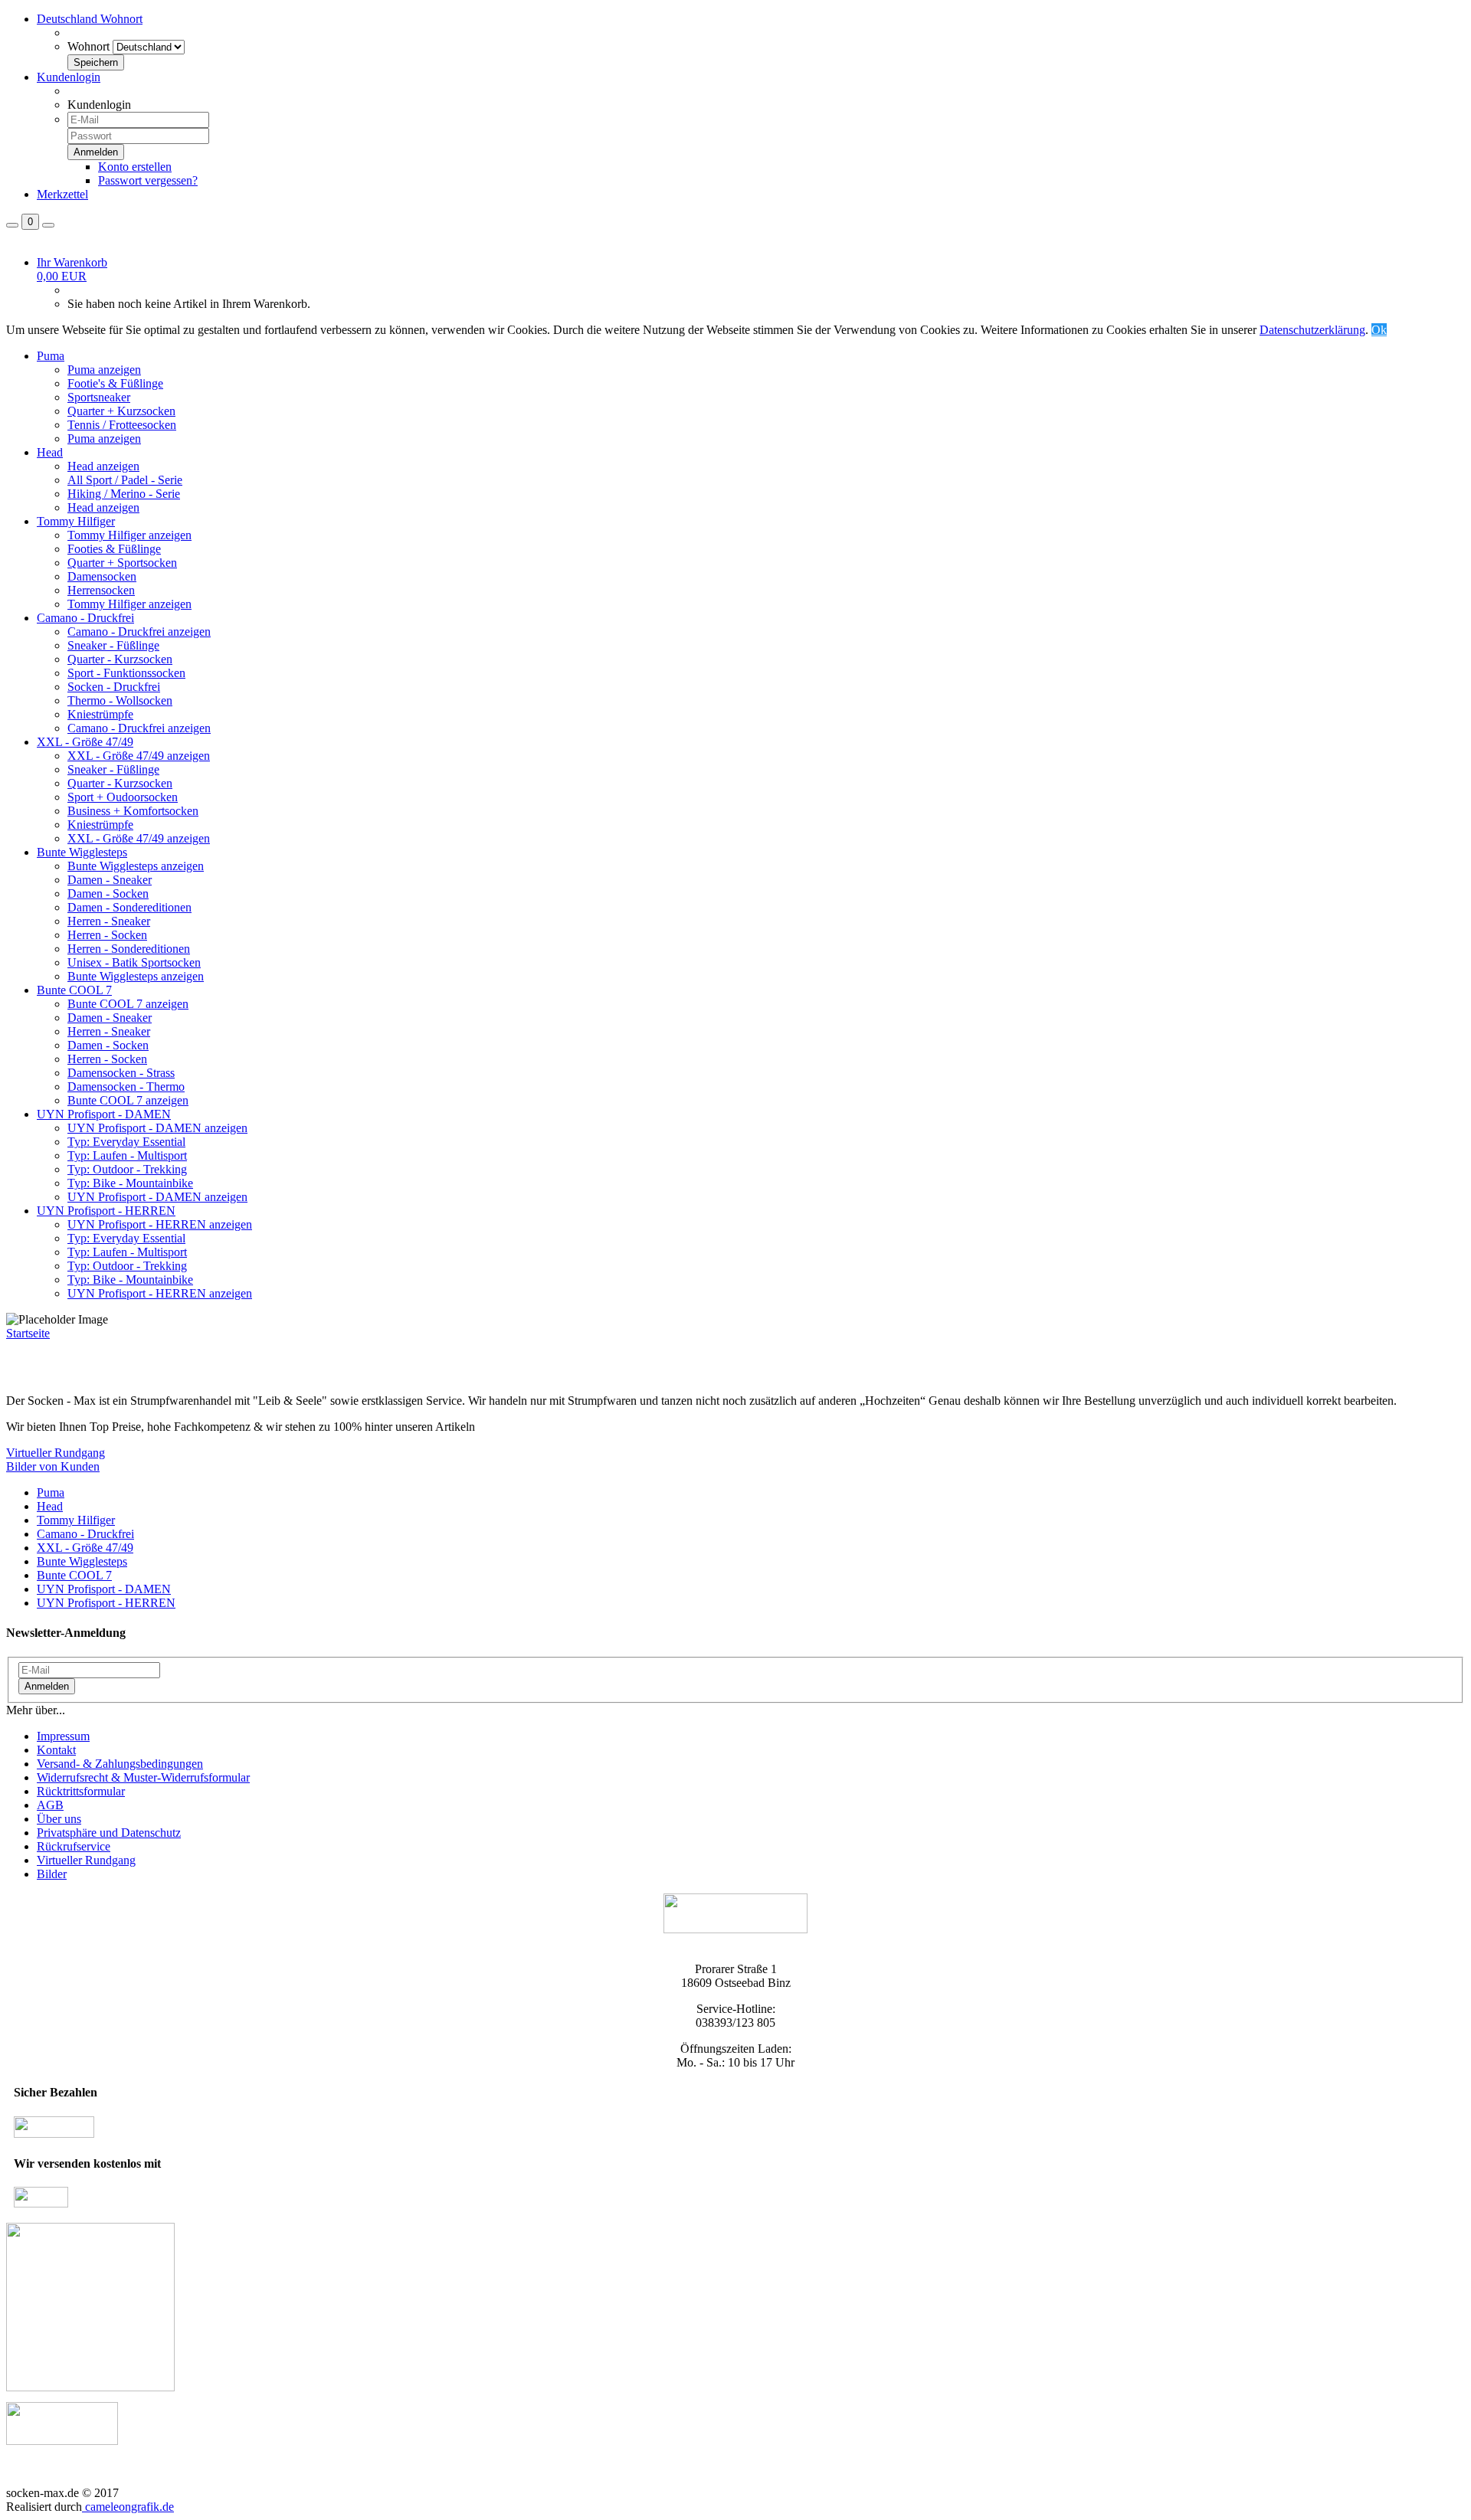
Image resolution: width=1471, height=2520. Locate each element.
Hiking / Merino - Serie (124, 494)
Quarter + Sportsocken (122, 563)
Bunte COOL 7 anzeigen (128, 1004)
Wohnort (88, 46)
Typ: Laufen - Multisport (127, 1155)
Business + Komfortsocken (133, 811)
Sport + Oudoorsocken (123, 797)
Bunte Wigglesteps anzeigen (136, 866)
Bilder (52, 1874)
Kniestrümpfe (100, 714)
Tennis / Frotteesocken (122, 425)
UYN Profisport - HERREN (106, 1211)
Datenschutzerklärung (1312, 330)
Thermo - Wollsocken (120, 700)
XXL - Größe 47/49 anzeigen (139, 756)
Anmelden (47, 1686)
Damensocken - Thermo (126, 1087)
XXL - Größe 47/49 (85, 742)
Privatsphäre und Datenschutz (109, 1833)
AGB (50, 1805)
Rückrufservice (74, 1846)
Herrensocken (101, 590)
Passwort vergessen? (148, 180)
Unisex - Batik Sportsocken (134, 962)
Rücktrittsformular (81, 1791)
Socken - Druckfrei (114, 687)
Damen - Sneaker (110, 880)
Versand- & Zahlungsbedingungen (120, 1764)
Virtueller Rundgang (56, 1453)
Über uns (59, 1819)
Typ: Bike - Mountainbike (130, 1183)
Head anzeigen (103, 466)
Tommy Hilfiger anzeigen (129, 535)
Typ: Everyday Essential (126, 1142)
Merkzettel (62, 194)
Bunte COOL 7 (74, 990)
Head (50, 452)
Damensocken (102, 576)
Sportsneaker (99, 397)
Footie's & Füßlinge (115, 383)
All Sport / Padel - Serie (125, 480)
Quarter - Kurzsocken (120, 659)
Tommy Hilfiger (76, 521)
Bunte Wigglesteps (82, 852)
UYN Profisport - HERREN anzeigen (160, 1224)
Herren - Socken (107, 935)
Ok (1379, 330)
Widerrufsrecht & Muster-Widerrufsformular (143, 1777)
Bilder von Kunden (53, 1466)
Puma (51, 356)
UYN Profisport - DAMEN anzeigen (157, 1128)
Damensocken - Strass (121, 1073)
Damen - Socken (108, 893)
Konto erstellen (135, 167)
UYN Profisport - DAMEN (104, 1114)
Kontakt (56, 1750)
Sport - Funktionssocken (126, 673)
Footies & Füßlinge (114, 549)
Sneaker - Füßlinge (113, 645)
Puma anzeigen (104, 370)
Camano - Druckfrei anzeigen (139, 632)
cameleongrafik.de (128, 2507)
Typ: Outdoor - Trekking (127, 1169)
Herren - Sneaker (109, 921)
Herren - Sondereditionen (129, 949)
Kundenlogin (69, 77)
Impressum (63, 1736)
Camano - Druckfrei (85, 618)
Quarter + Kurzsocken (121, 411)
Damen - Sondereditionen (129, 907)
